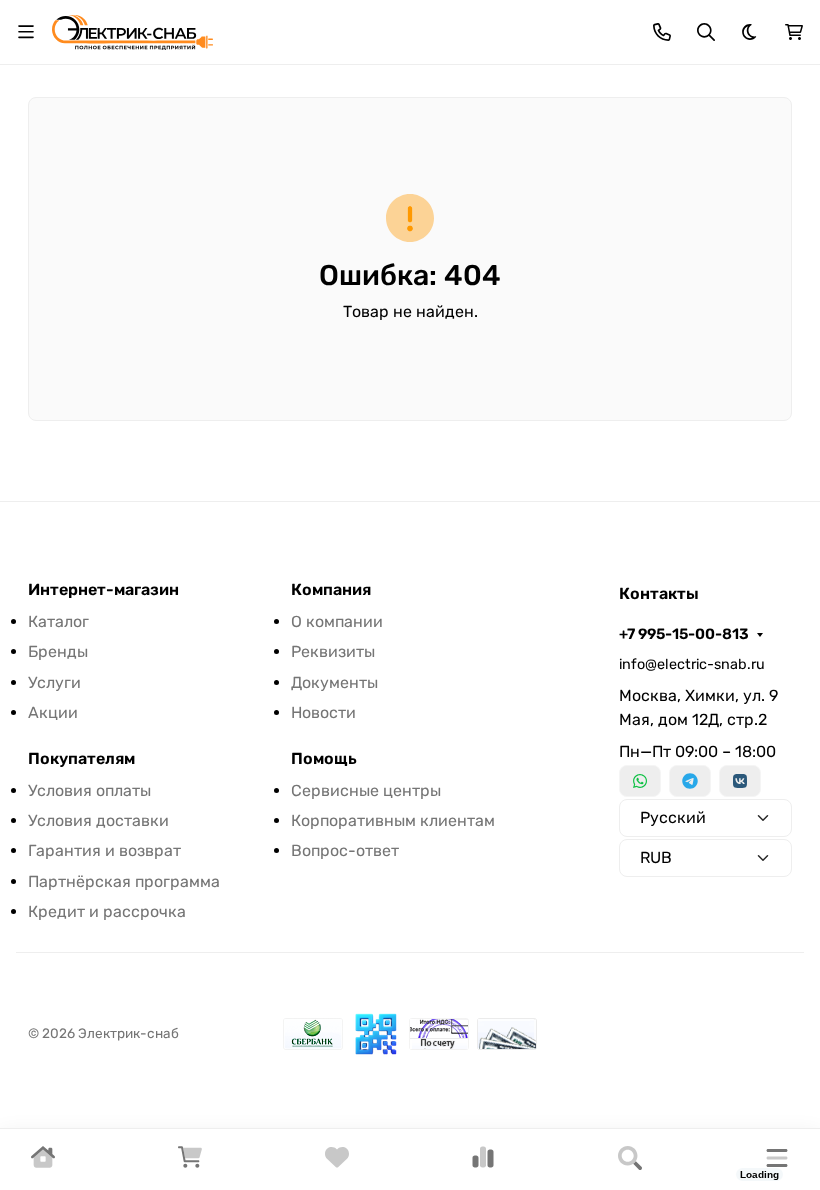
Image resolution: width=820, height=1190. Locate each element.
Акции (53, 712)
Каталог (58, 621)
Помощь (324, 759)
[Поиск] (630, 1159)
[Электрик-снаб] (132, 30)
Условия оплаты (89, 790)
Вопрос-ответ (345, 850)
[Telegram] (690, 781)
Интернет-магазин (103, 590)
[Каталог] (777, 1159)
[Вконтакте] (740, 781)
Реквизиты (333, 651)
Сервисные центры (366, 790)
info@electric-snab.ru (692, 664)
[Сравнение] (483, 1163)
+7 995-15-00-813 (684, 634)
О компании (337, 621)
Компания (331, 590)
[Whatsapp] (640, 781)
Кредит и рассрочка (107, 911)
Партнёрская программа (124, 881)
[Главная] (43, 1163)
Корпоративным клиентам (393, 820)
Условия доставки (98, 820)
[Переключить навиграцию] (26, 32)
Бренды (58, 651)
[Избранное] (337, 1163)
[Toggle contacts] (662, 32)
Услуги (54, 682)
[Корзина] (190, 1163)
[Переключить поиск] (706, 32)
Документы (334, 682)
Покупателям (81, 759)
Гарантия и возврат (104, 850)
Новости (323, 712)
